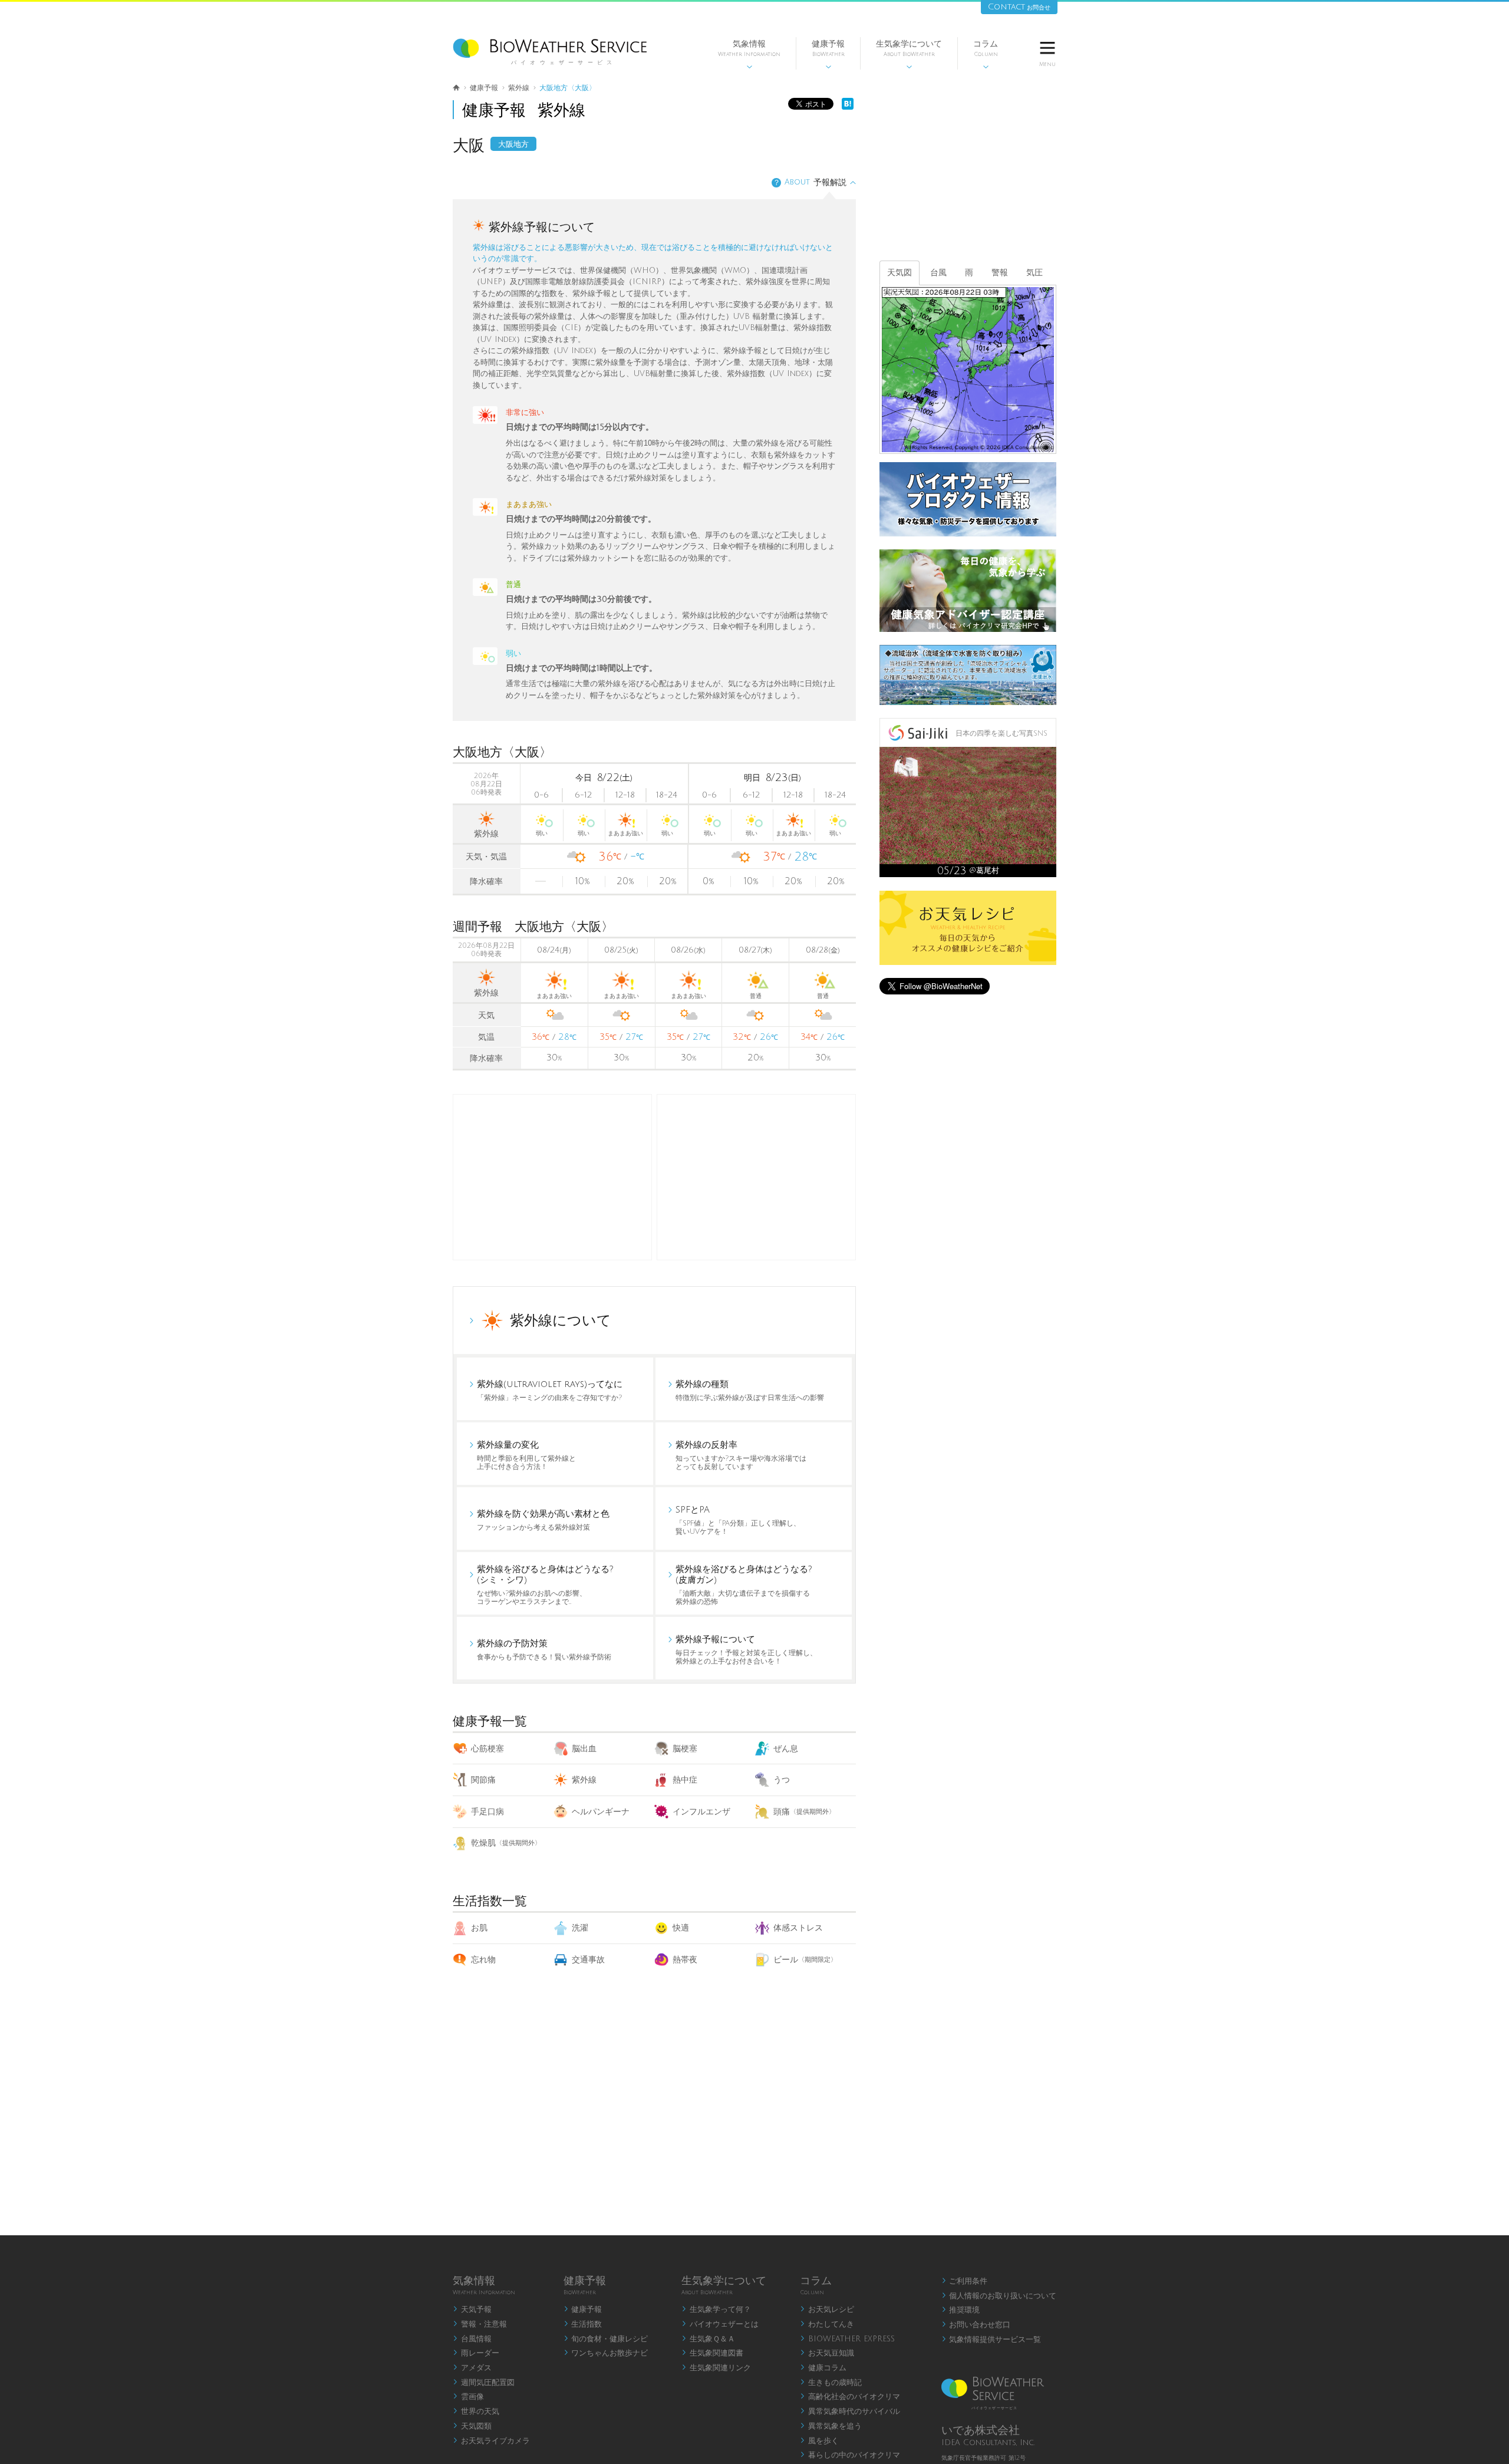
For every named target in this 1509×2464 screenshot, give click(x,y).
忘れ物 (483, 1960)
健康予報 (828, 55)
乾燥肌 (506, 1843)
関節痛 (483, 1780)
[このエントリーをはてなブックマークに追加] (848, 107)
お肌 (479, 1928)
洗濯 (580, 1928)
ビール (805, 1960)
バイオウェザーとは (720, 2324)
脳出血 (584, 1749)
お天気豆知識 (827, 2353)
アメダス (472, 2368)
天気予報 (472, 2310)
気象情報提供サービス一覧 (991, 2340)
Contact (1019, 7)
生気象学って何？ (716, 2310)
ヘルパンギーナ (601, 1812)
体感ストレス (798, 1928)
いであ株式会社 (981, 2430)
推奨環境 (961, 2310)
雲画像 (468, 2397)
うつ (782, 1780)
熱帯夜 (685, 1960)
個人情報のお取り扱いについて (999, 2296)
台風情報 (472, 2339)
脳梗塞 (685, 1749)
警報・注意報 (480, 2324)
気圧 (1034, 273)
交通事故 (588, 1960)
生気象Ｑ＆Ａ (708, 2339)
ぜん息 (786, 1749)
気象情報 (749, 55)
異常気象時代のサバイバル (850, 2412)
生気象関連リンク (716, 2368)
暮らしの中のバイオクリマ (850, 2455)
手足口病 (487, 1812)
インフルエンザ (701, 1812)
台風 (938, 273)
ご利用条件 (965, 2281)
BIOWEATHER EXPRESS (847, 2339)
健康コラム (823, 2368)
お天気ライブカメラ (491, 2441)
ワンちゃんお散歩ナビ (606, 2353)
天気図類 (472, 2426)
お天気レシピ (827, 2310)
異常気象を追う (831, 2426)
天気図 (900, 273)
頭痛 (804, 1812)
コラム (986, 55)
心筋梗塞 (487, 1749)
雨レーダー (476, 2353)
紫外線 (584, 1780)
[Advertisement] (756, 1177)
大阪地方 (513, 144)
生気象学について (909, 55)
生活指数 (583, 2324)
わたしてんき (827, 2324)
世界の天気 (476, 2412)
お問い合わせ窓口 (976, 2325)
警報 (1000, 273)
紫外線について (561, 1320)
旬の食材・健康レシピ (606, 2339)
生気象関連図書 (712, 2353)
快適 (681, 1928)
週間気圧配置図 (484, 2383)
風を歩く (819, 2441)
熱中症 (685, 1780)
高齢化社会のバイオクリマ (850, 2397)
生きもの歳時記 (831, 2383)
